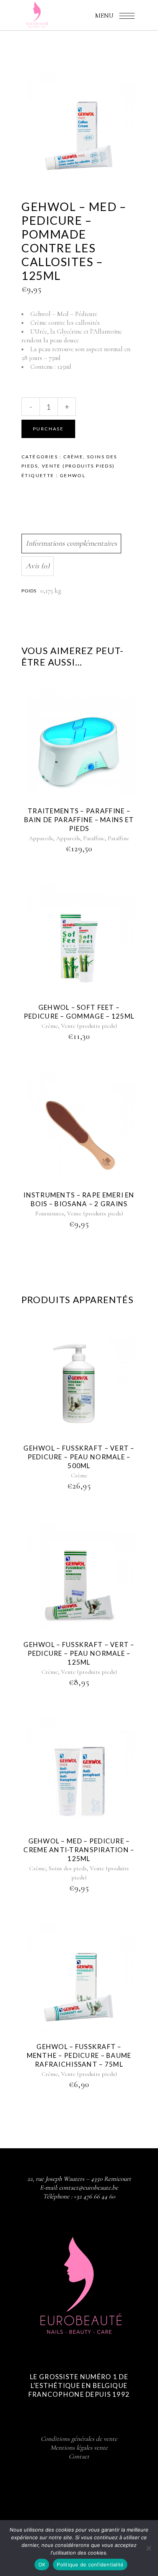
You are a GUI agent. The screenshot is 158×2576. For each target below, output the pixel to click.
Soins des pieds (68, 1868)
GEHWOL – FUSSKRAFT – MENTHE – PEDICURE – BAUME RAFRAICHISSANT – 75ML (79, 2055)
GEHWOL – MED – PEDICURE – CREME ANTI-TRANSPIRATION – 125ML (79, 1850)
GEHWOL (73, 475)
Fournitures (50, 1214)
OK (42, 2565)
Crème (73, 457)
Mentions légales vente (79, 2448)
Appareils (41, 838)
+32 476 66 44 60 (94, 2196)
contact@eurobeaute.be (89, 2188)
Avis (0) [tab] (38, 566)
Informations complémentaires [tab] (71, 543)
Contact (79, 2456)
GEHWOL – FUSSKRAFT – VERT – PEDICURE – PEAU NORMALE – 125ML (79, 1653)
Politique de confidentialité (90, 2565)
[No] (148, 2548)
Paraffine (94, 838)
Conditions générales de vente (79, 2439)
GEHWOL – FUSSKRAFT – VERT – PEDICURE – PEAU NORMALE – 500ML (79, 1457)
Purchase (48, 429)
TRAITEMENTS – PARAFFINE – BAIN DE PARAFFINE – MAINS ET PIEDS (79, 820)
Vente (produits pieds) (78, 466)
